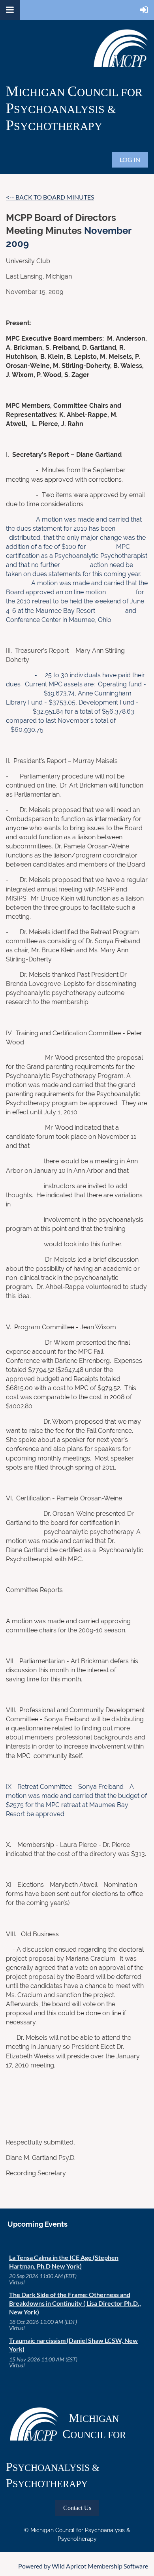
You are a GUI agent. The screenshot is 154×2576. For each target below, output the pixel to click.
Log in (130, 159)
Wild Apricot (69, 2566)
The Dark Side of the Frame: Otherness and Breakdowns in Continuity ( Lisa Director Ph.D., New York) (75, 2303)
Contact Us (77, 2508)
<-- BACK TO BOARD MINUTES (50, 197)
